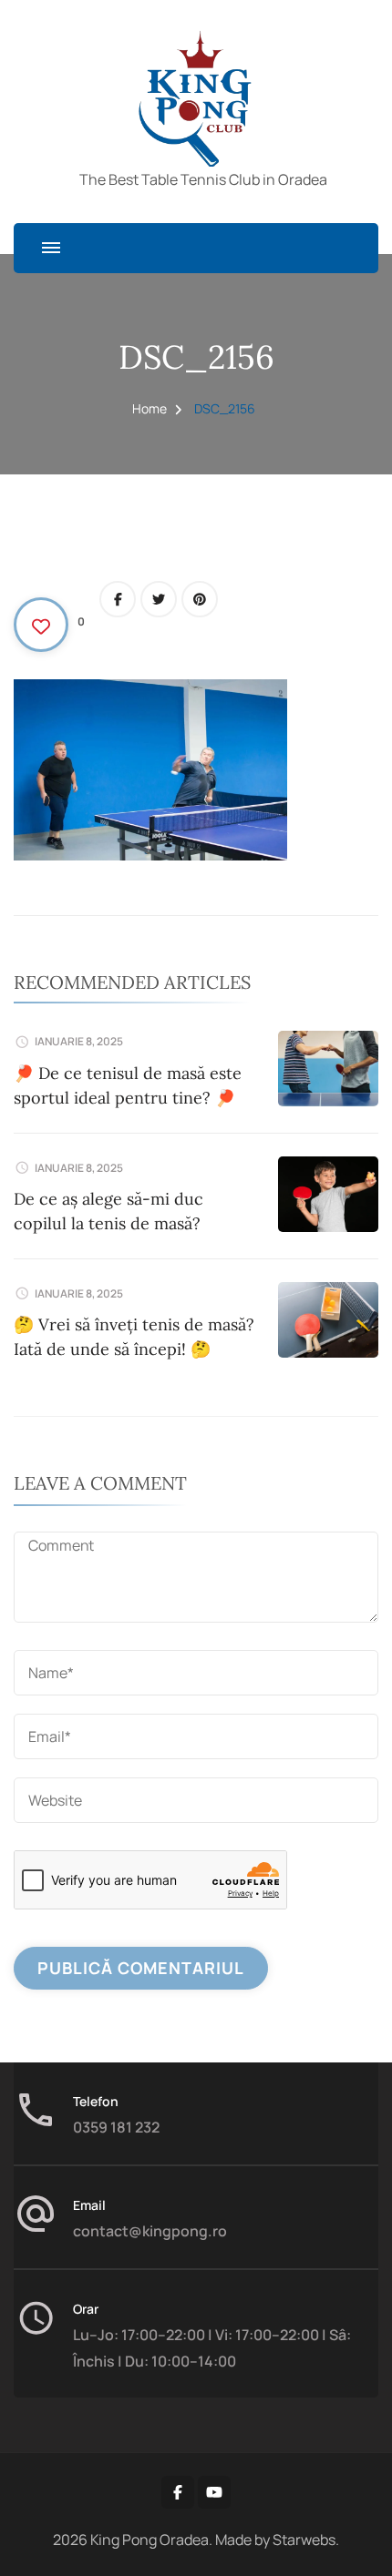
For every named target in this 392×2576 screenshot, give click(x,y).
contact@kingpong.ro (150, 2231)
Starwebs (304, 2540)
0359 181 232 (116, 2127)
